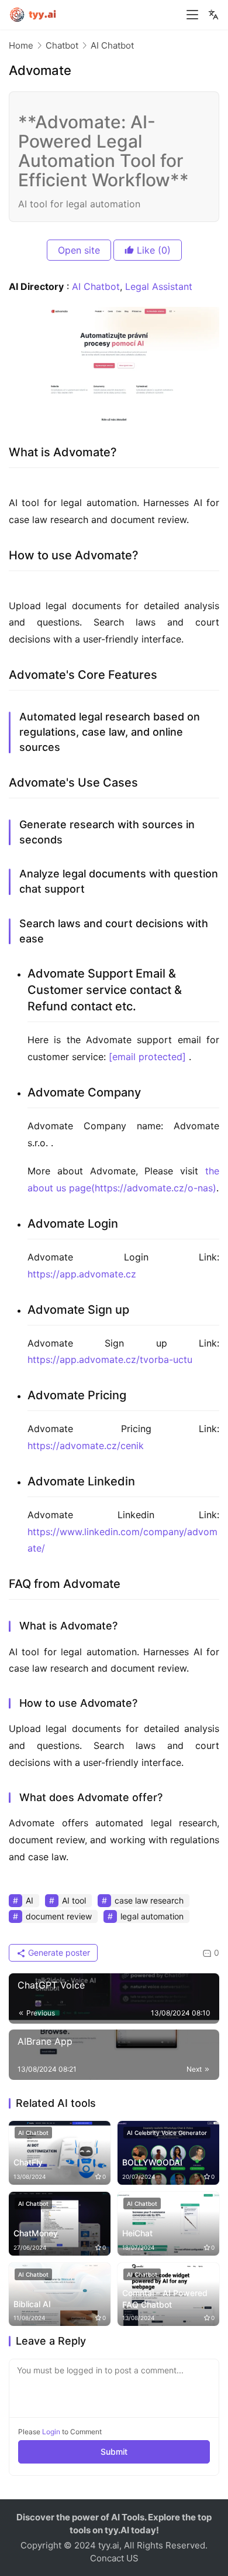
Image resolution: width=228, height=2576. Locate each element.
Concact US (114, 2558)
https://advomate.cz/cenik (86, 1446)
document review (59, 1916)
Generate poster (58, 1953)
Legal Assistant (159, 286)
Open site (79, 250)
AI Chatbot (96, 286)
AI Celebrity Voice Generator (167, 2133)
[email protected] (147, 1057)
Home (21, 45)
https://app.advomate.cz (82, 1274)
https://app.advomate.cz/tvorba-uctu (110, 1359)
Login (51, 2432)
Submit (114, 2452)
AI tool (74, 1900)
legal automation (152, 1916)
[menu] (192, 15)
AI (30, 1900)
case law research (149, 1900)
